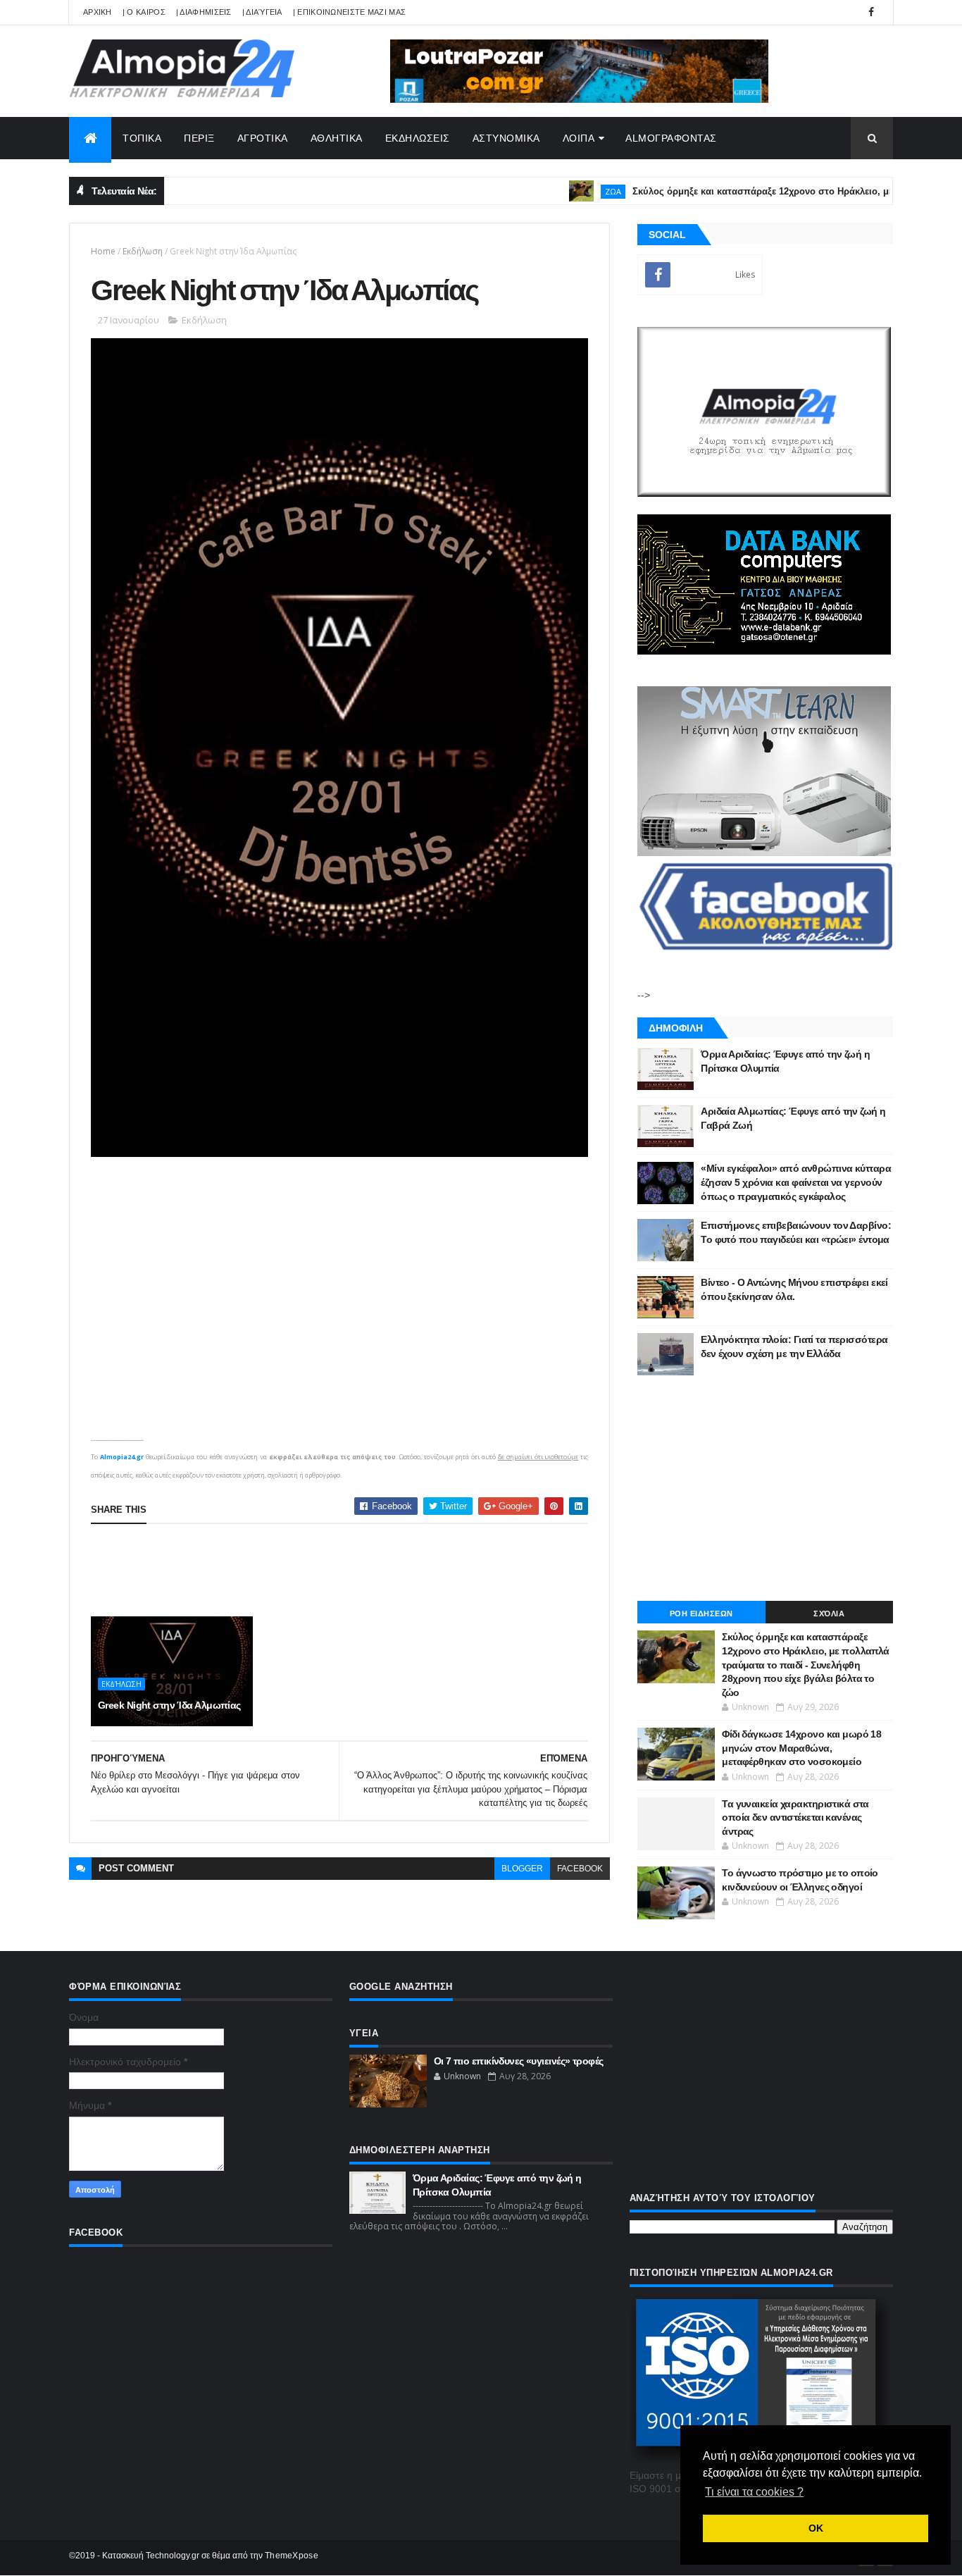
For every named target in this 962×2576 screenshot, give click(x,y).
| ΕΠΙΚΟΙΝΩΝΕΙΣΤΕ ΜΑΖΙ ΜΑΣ (350, 12)
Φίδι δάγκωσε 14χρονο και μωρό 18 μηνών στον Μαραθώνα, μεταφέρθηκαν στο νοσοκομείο (801, 1748)
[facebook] (871, 12)
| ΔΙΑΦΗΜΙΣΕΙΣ (204, 12)
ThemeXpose (292, 2556)
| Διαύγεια (262, 12)
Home (103, 251)
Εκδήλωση (143, 251)
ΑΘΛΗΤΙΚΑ (337, 138)
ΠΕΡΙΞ (199, 138)
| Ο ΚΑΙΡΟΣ (144, 12)
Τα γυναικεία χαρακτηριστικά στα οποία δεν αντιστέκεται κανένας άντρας (795, 1818)
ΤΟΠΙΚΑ (142, 138)
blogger (522, 1869)
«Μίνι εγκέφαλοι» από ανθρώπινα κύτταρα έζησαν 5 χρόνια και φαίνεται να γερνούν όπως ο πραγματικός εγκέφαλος (796, 1182)
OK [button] (816, 2528)
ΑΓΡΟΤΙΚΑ (263, 138)
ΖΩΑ (569, 191)
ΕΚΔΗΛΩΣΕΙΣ (418, 138)
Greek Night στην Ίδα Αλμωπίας (169, 1705)
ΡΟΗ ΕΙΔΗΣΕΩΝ (701, 1614)
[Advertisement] (347, 1570)
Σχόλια (829, 1614)
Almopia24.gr (122, 1457)
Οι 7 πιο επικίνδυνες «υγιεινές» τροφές (519, 2061)
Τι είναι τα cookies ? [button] (754, 2492)
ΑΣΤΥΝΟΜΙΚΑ (506, 138)
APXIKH (98, 12)
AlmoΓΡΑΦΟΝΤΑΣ (671, 138)
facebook (580, 1869)
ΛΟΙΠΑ (579, 138)
